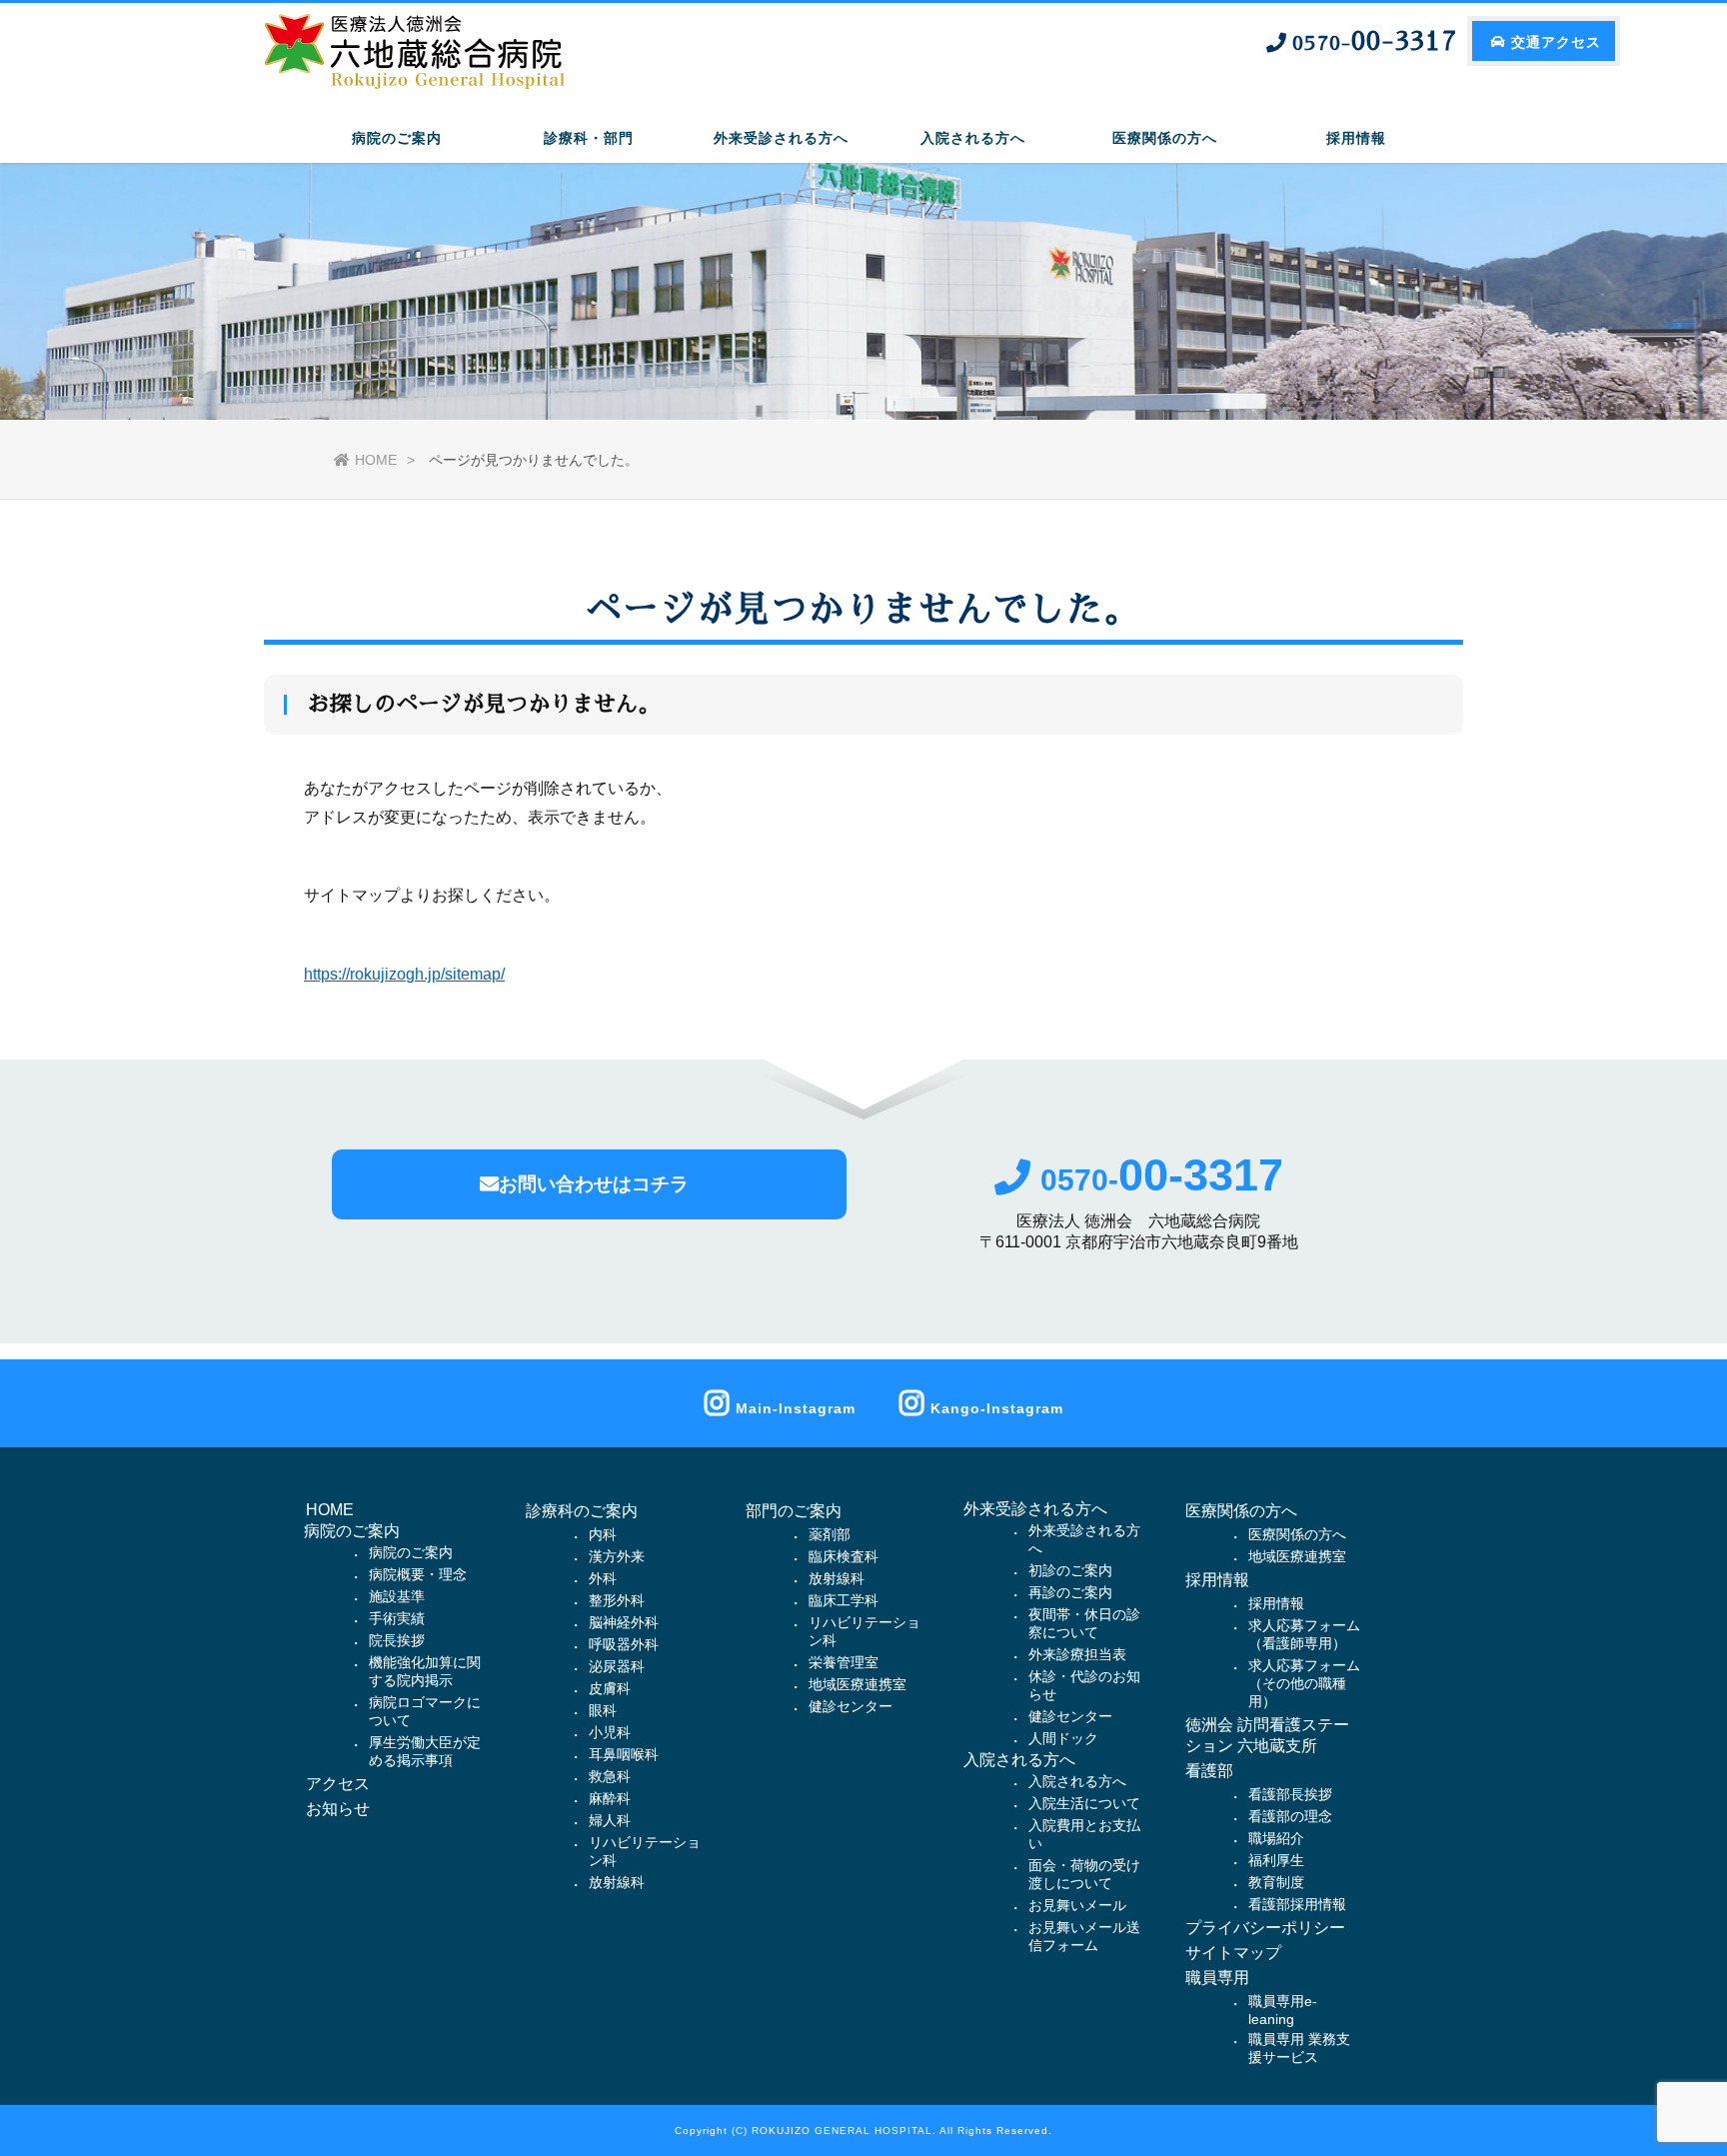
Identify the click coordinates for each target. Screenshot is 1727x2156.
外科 (603, 1578)
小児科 (610, 1732)
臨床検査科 (844, 1556)
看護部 (1209, 1771)
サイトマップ (1233, 1953)
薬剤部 (830, 1534)
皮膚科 (610, 1688)
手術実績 (397, 1618)
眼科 (603, 1710)
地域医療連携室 (858, 1684)
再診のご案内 (1070, 1592)
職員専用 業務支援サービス (1299, 2048)
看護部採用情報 (1297, 1904)
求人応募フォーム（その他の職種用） (1304, 1683)
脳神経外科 (624, 1622)
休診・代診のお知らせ (1084, 1685)
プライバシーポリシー (1265, 1928)
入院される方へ (1077, 1781)
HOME (376, 460)
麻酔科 (610, 1798)
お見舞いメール (1077, 1905)
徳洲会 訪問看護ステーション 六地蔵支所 (1267, 1735)
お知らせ (338, 1809)
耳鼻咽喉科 (624, 1754)
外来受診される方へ (1084, 1539)
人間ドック (1063, 1738)
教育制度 (1276, 1882)
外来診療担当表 (1077, 1654)
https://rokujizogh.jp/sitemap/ (404, 974)
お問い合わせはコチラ (594, 1184)
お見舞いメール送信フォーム (1084, 1936)
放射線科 (617, 1882)
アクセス (338, 1784)
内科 (603, 1534)
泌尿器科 (617, 1666)
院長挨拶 (397, 1640)
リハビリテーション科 (645, 1851)
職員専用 (1217, 1978)
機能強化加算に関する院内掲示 (425, 1671)
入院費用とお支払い (1084, 1834)
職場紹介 (1276, 1838)
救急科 (610, 1776)
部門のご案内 (794, 1511)
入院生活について (1084, 1803)
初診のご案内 (1070, 1570)
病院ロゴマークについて (425, 1711)
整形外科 (617, 1600)
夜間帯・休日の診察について (1084, 1623)
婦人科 (610, 1820)
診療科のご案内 (582, 1511)
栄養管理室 (844, 1662)
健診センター (851, 1706)
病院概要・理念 (418, 1574)
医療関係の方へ (1241, 1511)
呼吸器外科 (624, 1644)
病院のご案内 (411, 1552)
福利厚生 (1276, 1860)
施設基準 (397, 1596)
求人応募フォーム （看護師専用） (1304, 1634)
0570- (1162, 1180)
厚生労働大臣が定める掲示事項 (425, 1751)
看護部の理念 (1290, 1816)
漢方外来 (617, 1556)
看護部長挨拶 (1290, 1794)
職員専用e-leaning (1283, 2010)
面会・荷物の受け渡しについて (1084, 1874)
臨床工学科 (844, 1600)
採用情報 (1217, 1580)
